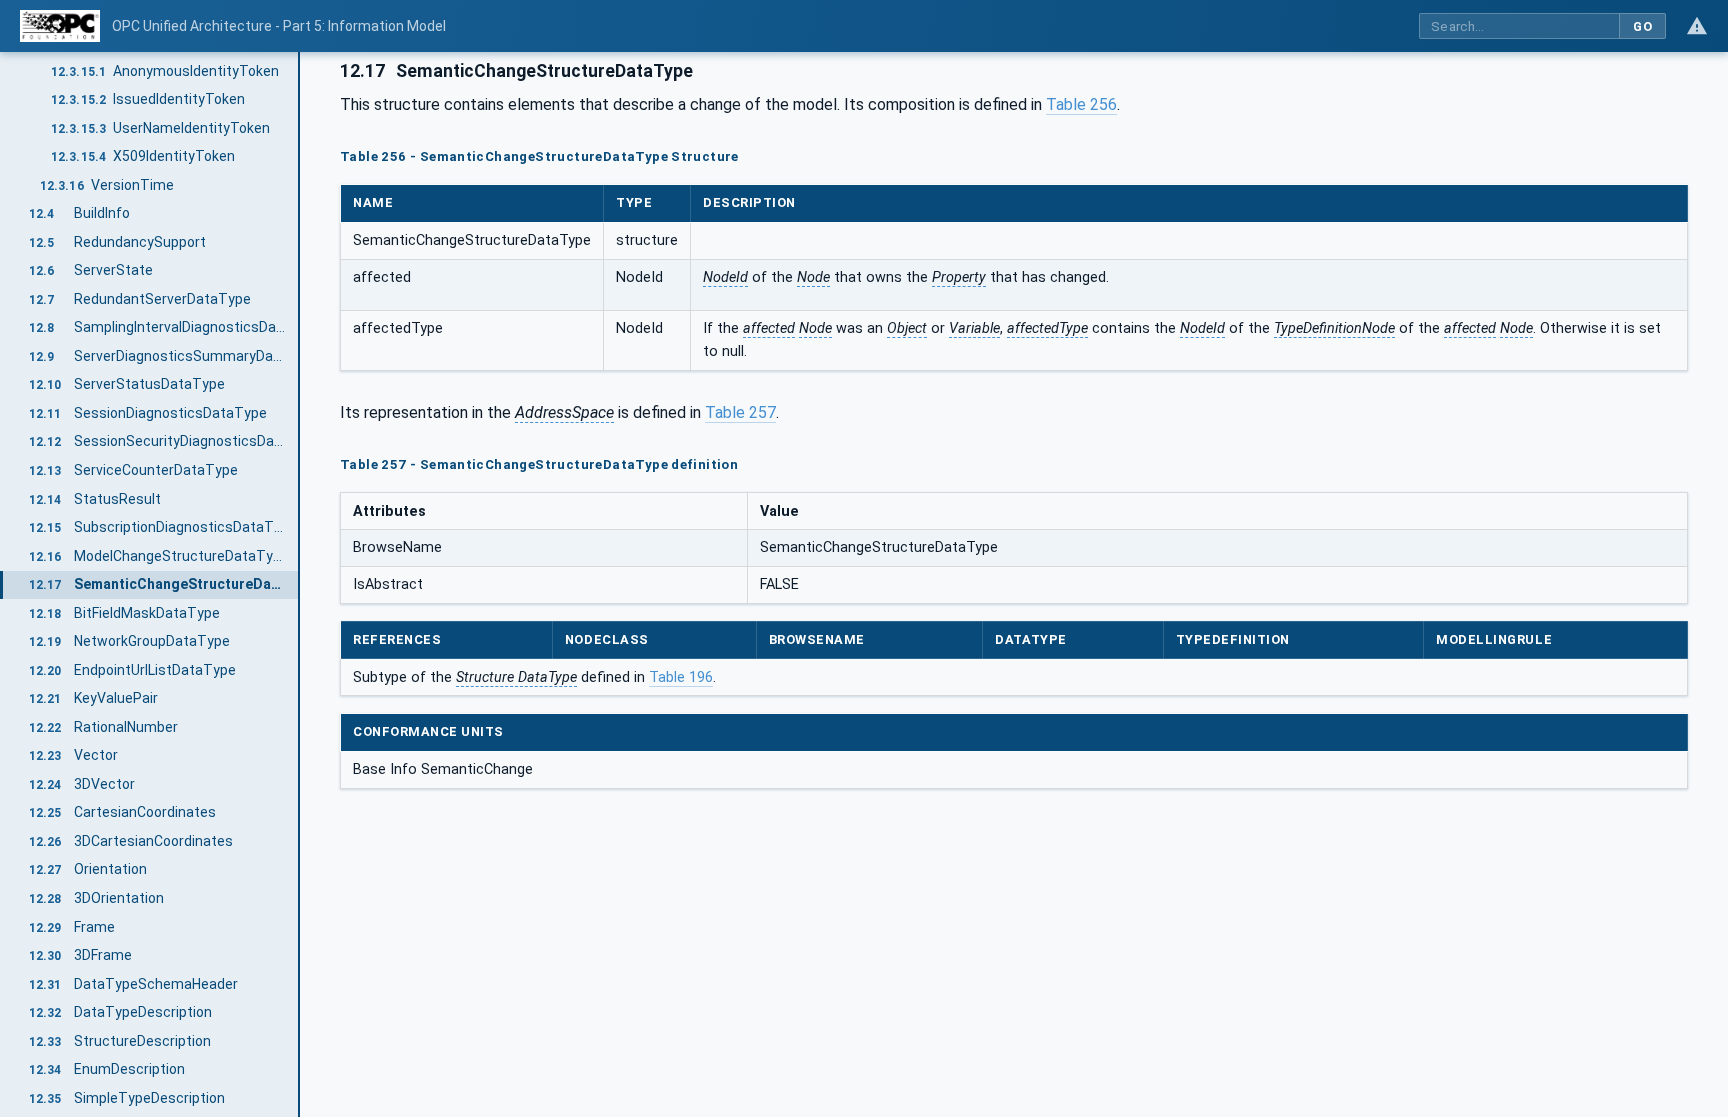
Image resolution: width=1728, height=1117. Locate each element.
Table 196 (681, 677)
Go (1642, 26)
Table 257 (740, 412)
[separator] (300, 584)
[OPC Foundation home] (60, 26)
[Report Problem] (1697, 26)
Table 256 (1081, 104)
